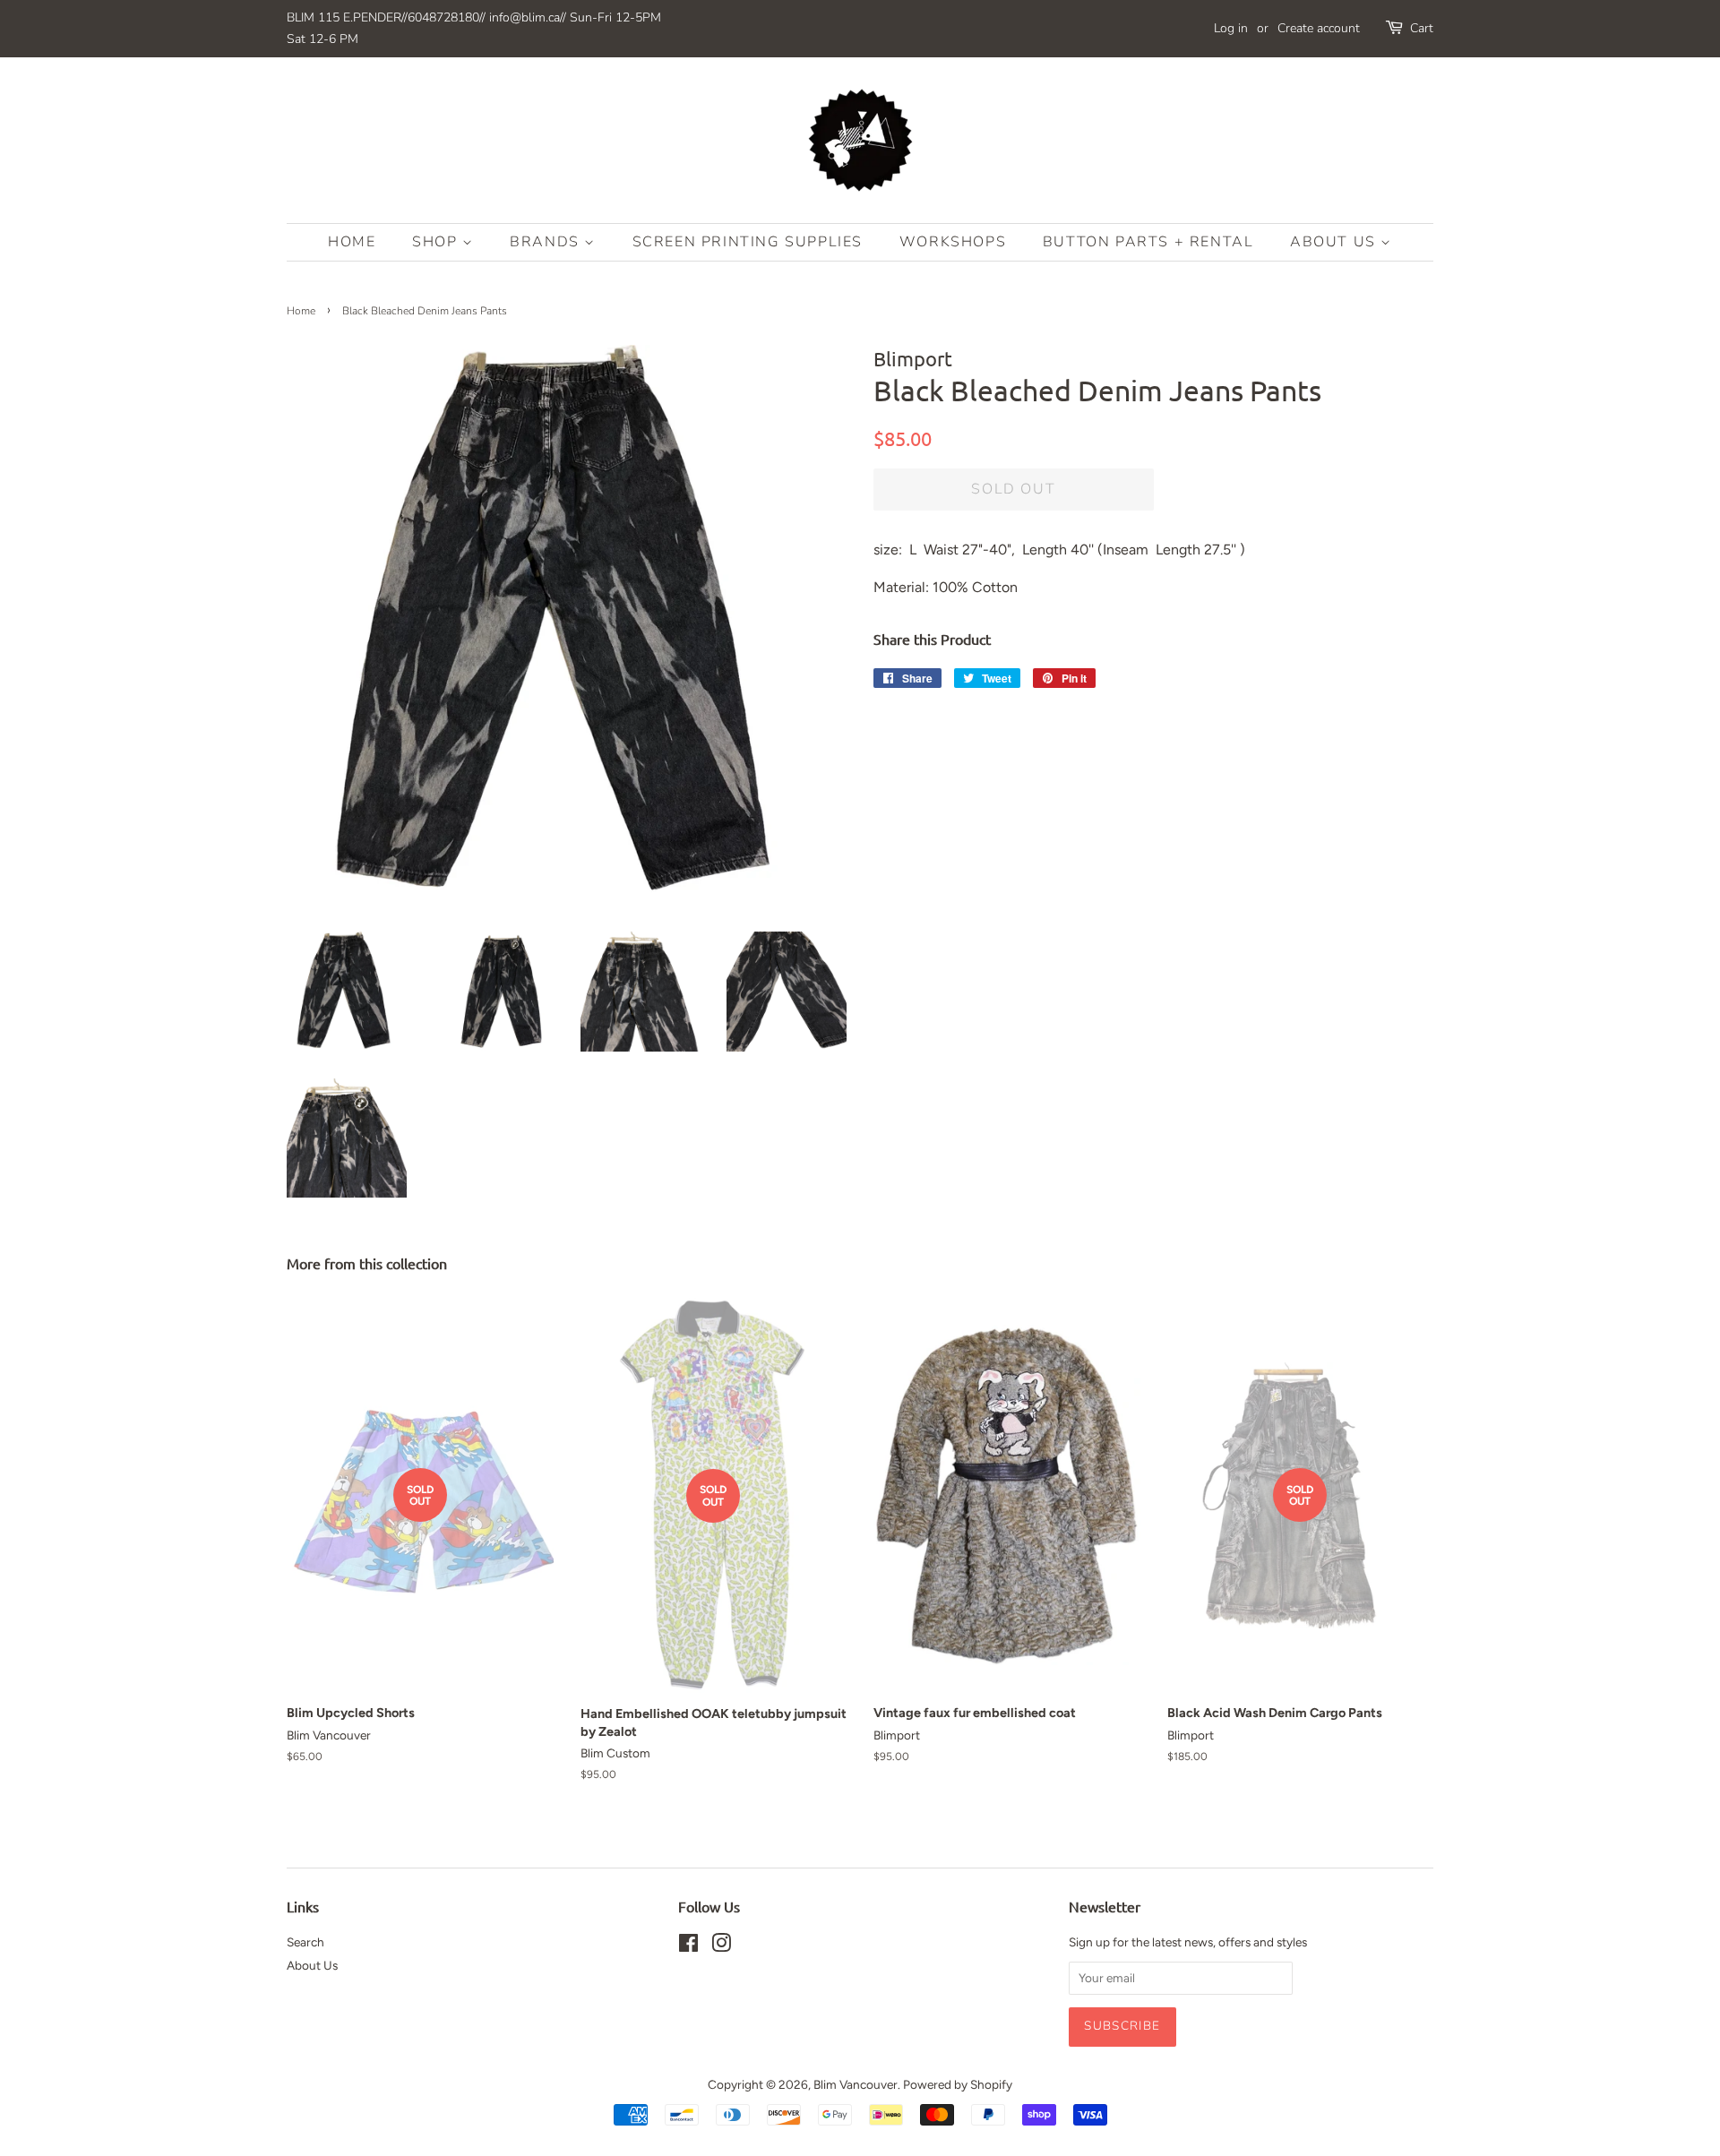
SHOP (437, 242)
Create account (1319, 28)
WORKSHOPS (953, 242)
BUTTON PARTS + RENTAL (1148, 242)
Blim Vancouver (856, 2084)
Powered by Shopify (958, 2084)
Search (305, 1942)
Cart (1422, 28)
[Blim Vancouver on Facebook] (688, 1946)
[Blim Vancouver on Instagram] (721, 1946)
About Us (1335, 242)
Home (352, 242)
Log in (1231, 28)
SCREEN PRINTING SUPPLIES (748, 242)
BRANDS (547, 242)
